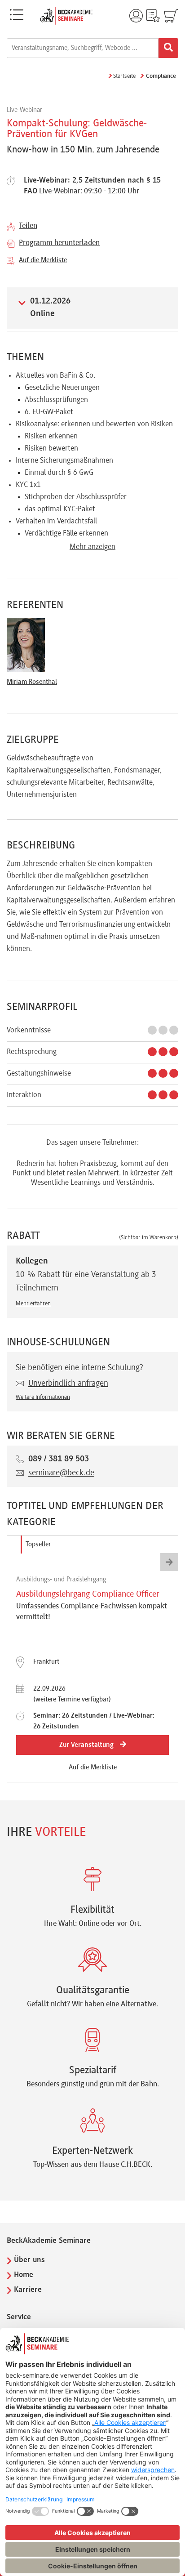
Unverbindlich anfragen (68, 1384)
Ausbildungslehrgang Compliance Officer (88, 1594)
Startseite (124, 76)
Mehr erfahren (33, 1304)
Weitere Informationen (43, 1397)
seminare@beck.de (61, 1473)
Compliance (161, 76)
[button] (169, 1562)
